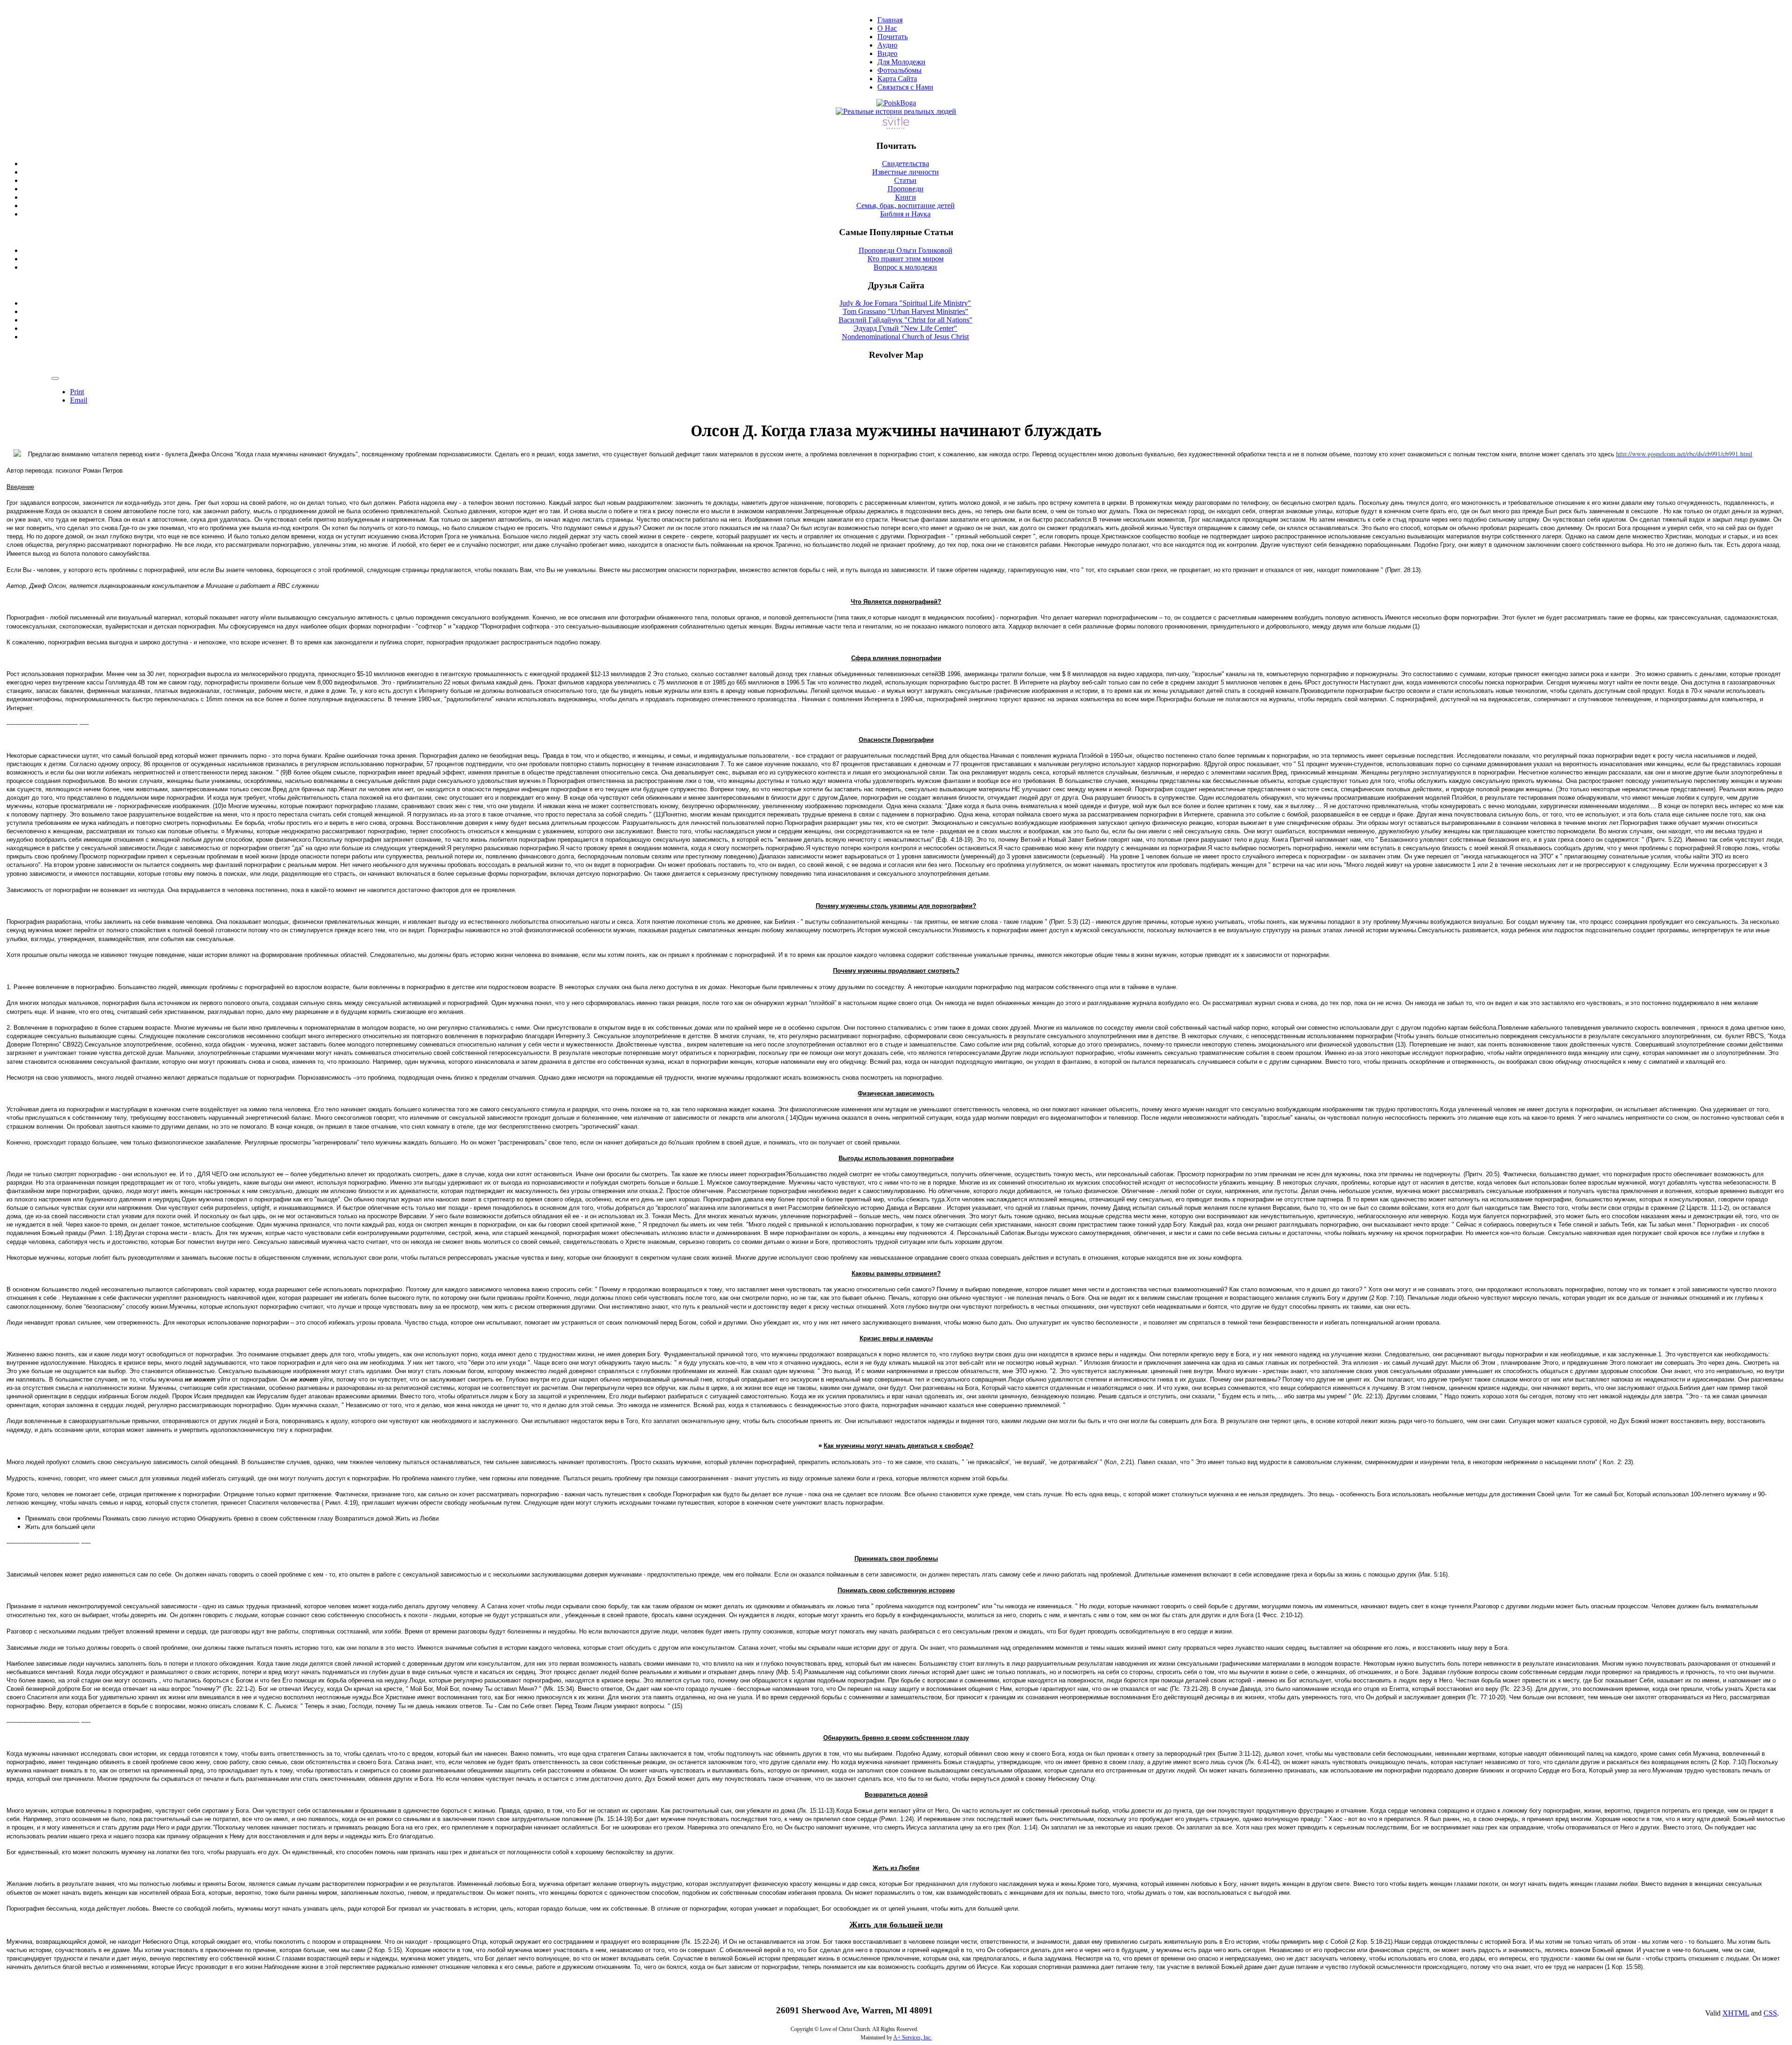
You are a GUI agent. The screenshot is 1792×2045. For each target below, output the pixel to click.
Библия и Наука (905, 214)
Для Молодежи (901, 62)
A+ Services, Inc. (913, 2038)
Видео (887, 53)
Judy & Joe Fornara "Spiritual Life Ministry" (905, 303)
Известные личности (906, 172)
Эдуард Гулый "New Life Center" (905, 328)
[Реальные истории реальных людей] (896, 111)
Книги (906, 197)
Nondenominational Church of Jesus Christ (905, 337)
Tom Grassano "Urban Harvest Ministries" (906, 311)
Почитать (892, 37)
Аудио (887, 45)
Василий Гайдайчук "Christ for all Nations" (906, 320)
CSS (1770, 2013)
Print (77, 392)
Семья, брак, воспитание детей (906, 206)
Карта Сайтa (897, 79)
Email (79, 400)
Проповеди (906, 189)
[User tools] (55, 378)
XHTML (1736, 2013)
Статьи (905, 180)
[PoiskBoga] (896, 103)
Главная (890, 20)
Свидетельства (906, 164)
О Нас (887, 28)
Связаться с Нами (905, 87)
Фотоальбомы (899, 70)
